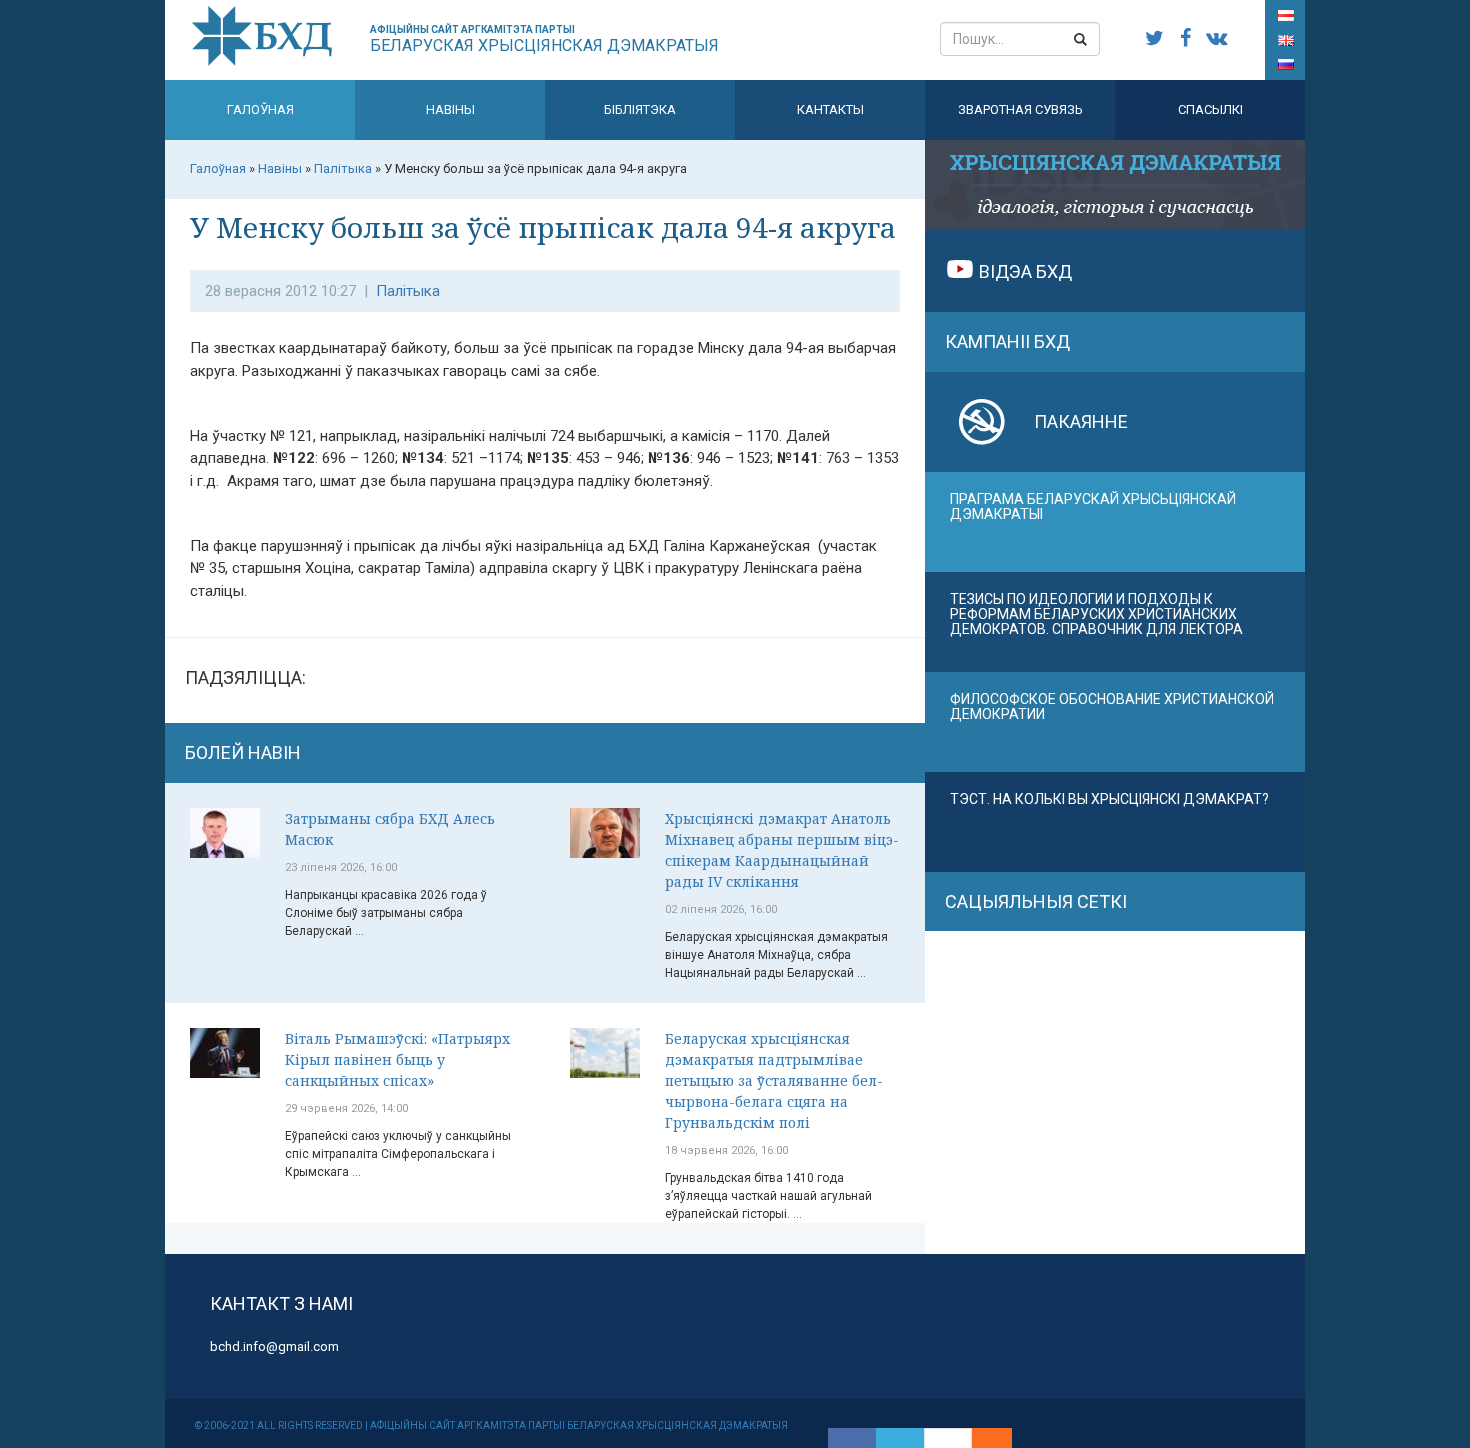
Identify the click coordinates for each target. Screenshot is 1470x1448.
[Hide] (1002, 1438)
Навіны (450, 109)
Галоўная (260, 109)
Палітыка (408, 291)
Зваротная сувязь (1020, 109)
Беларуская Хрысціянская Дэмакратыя (544, 39)
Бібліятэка (640, 109)
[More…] (982, 1438)
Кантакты (830, 109)
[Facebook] (852, 1438)
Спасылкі (1210, 109)
